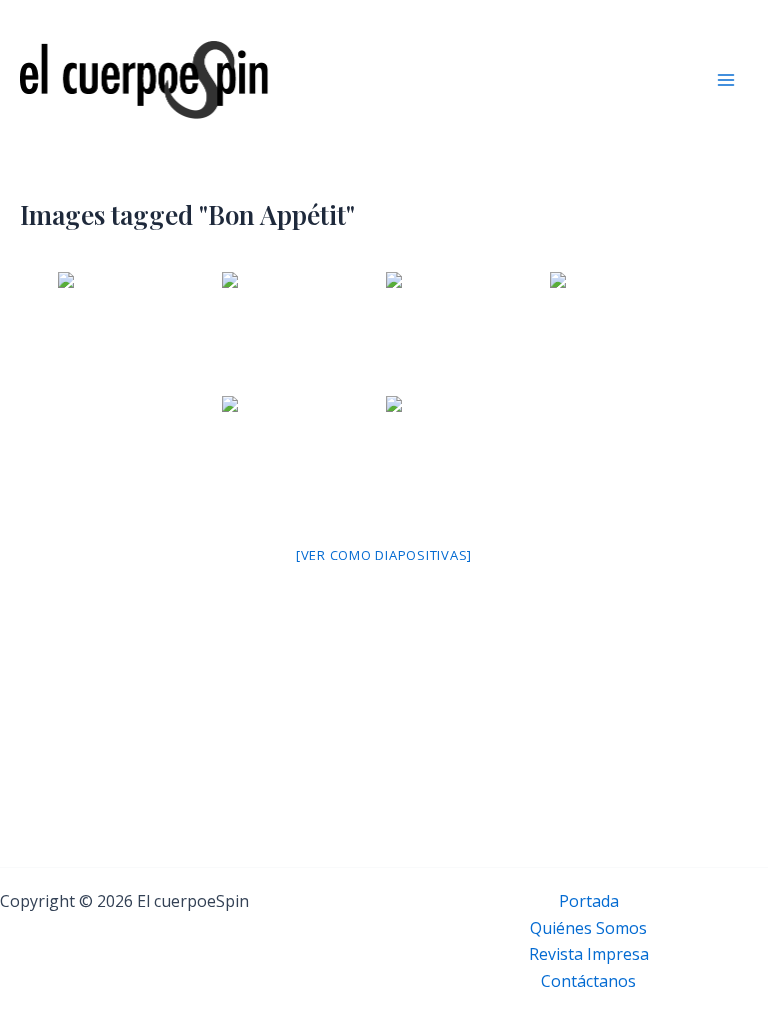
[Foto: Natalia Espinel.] (138, 332)
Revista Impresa (589, 954)
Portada (589, 901)
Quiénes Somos (588, 928)
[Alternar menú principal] (726, 80)
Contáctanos (588, 981)
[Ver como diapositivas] (384, 555)
